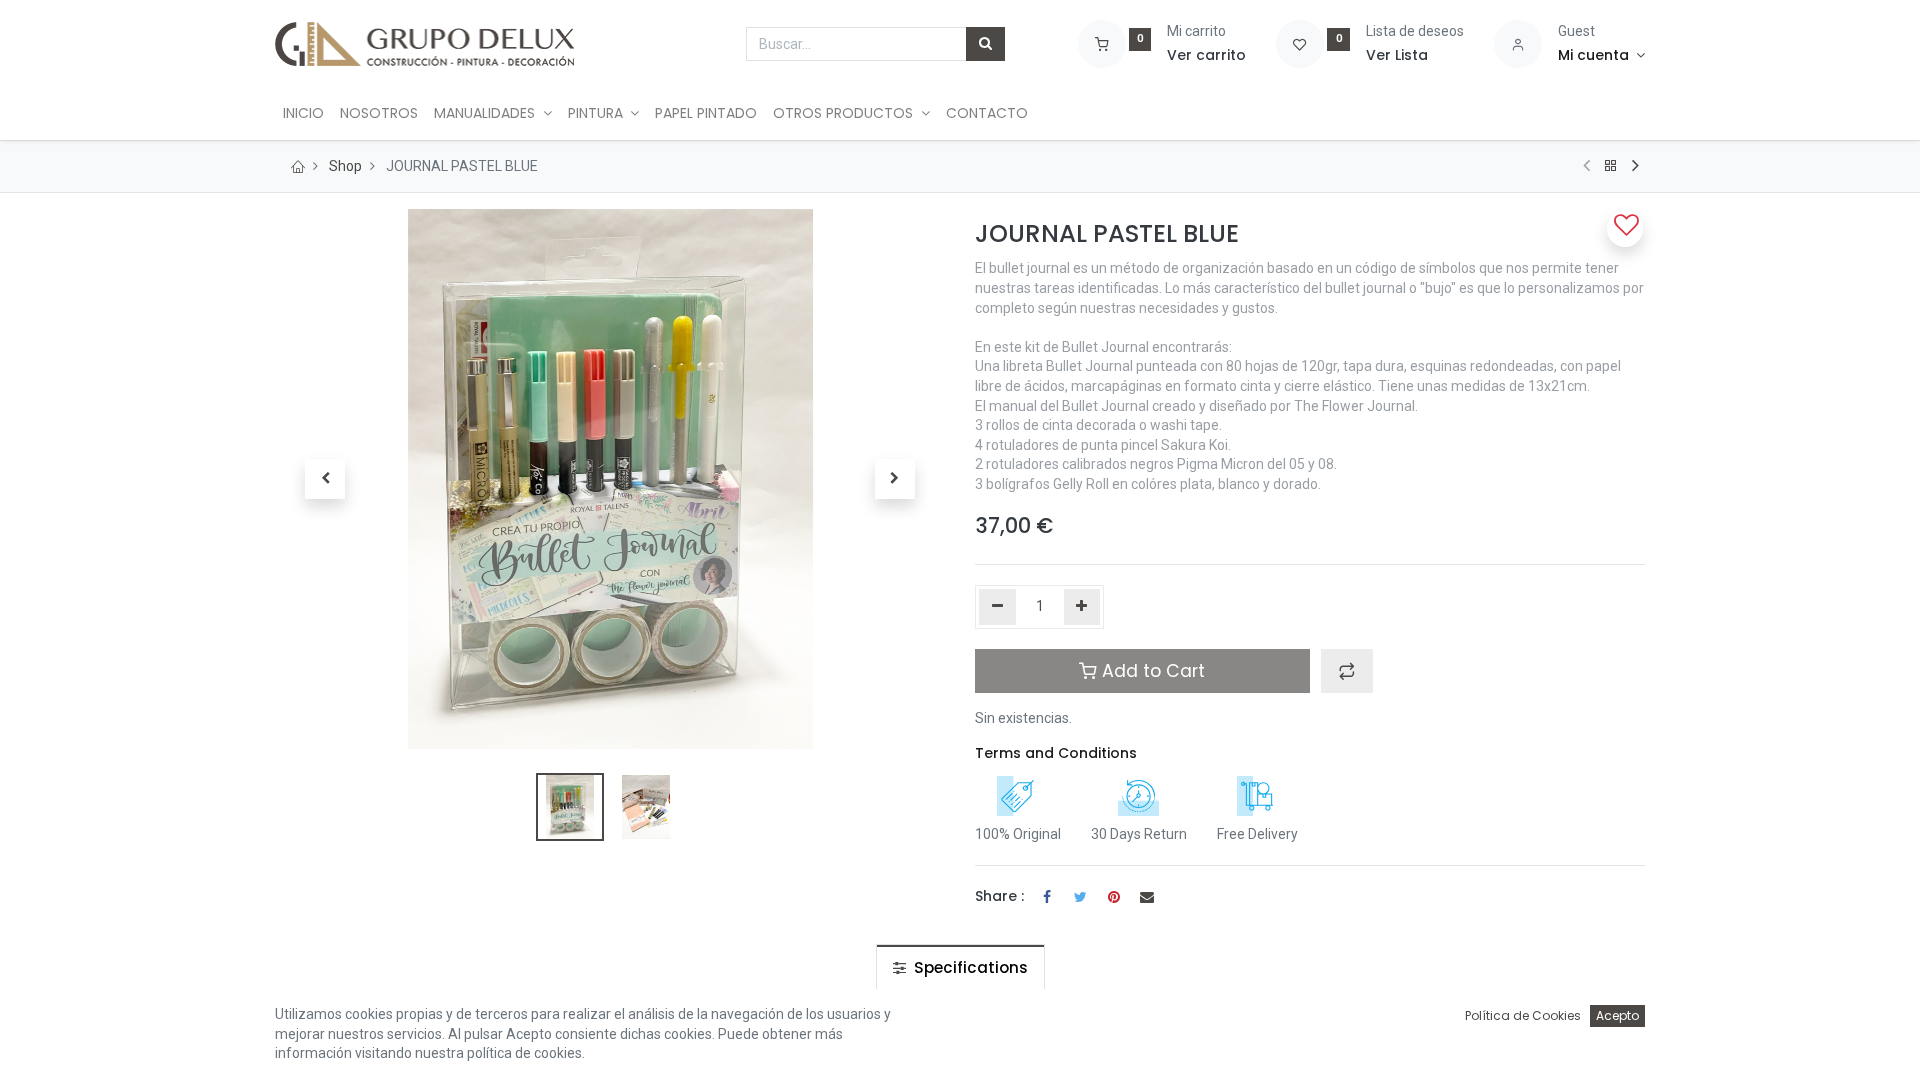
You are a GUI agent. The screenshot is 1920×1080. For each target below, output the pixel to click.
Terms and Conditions (1056, 753)
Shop (345, 166)
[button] (325, 479)
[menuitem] (303, 114)
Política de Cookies (1523, 1015)
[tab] (960, 967)
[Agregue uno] (1082, 607)
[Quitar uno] (997, 607)
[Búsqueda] (985, 44)
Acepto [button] (1617, 1015)
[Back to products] (1611, 166)
